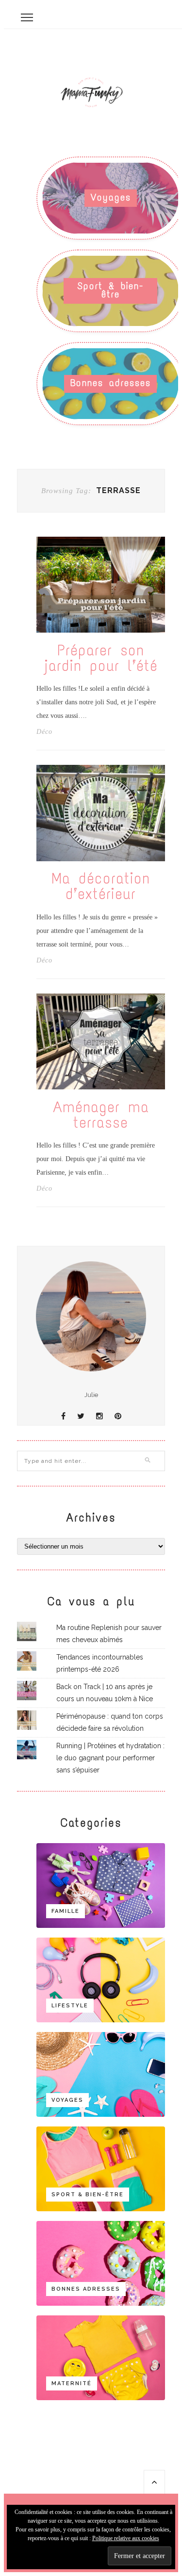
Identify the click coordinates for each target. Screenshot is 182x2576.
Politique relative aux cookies (126, 2538)
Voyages (111, 197)
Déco (44, 732)
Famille (66, 1911)
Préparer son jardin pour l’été (101, 658)
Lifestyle (70, 2006)
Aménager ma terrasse (101, 1115)
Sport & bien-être (110, 290)
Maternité (72, 2383)
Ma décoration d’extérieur (101, 886)
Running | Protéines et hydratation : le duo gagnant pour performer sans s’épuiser (110, 1758)
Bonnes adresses (111, 383)
